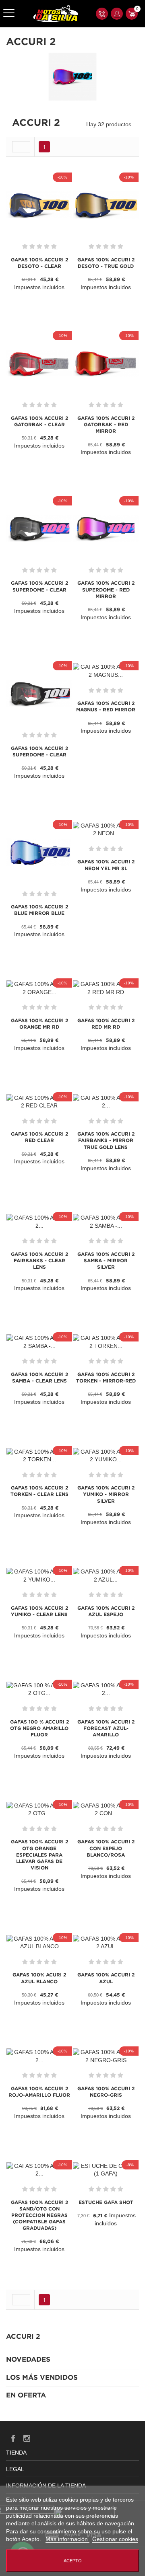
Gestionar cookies (115, 2539)
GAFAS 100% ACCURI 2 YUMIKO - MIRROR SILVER (106, 1494)
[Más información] (57, 301)
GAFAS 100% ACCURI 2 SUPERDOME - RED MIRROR (106, 590)
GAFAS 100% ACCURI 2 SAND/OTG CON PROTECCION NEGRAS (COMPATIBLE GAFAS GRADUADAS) (39, 2216)
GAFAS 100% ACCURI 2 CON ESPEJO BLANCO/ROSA (106, 1848)
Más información (67, 2539)
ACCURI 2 (23, 2337)
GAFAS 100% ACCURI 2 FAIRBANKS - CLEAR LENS (39, 1261)
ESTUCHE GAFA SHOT (106, 2203)
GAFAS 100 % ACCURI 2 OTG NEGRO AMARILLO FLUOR (39, 1729)
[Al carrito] (24, 301)
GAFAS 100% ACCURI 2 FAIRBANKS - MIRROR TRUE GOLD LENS (106, 1141)
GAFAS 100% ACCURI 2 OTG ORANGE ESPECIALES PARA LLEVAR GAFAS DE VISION (39, 1855)
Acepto (73, 2561)
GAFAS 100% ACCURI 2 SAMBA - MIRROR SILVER (106, 1261)
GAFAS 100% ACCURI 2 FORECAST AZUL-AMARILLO (106, 1729)
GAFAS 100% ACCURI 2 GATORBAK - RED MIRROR (106, 425)
